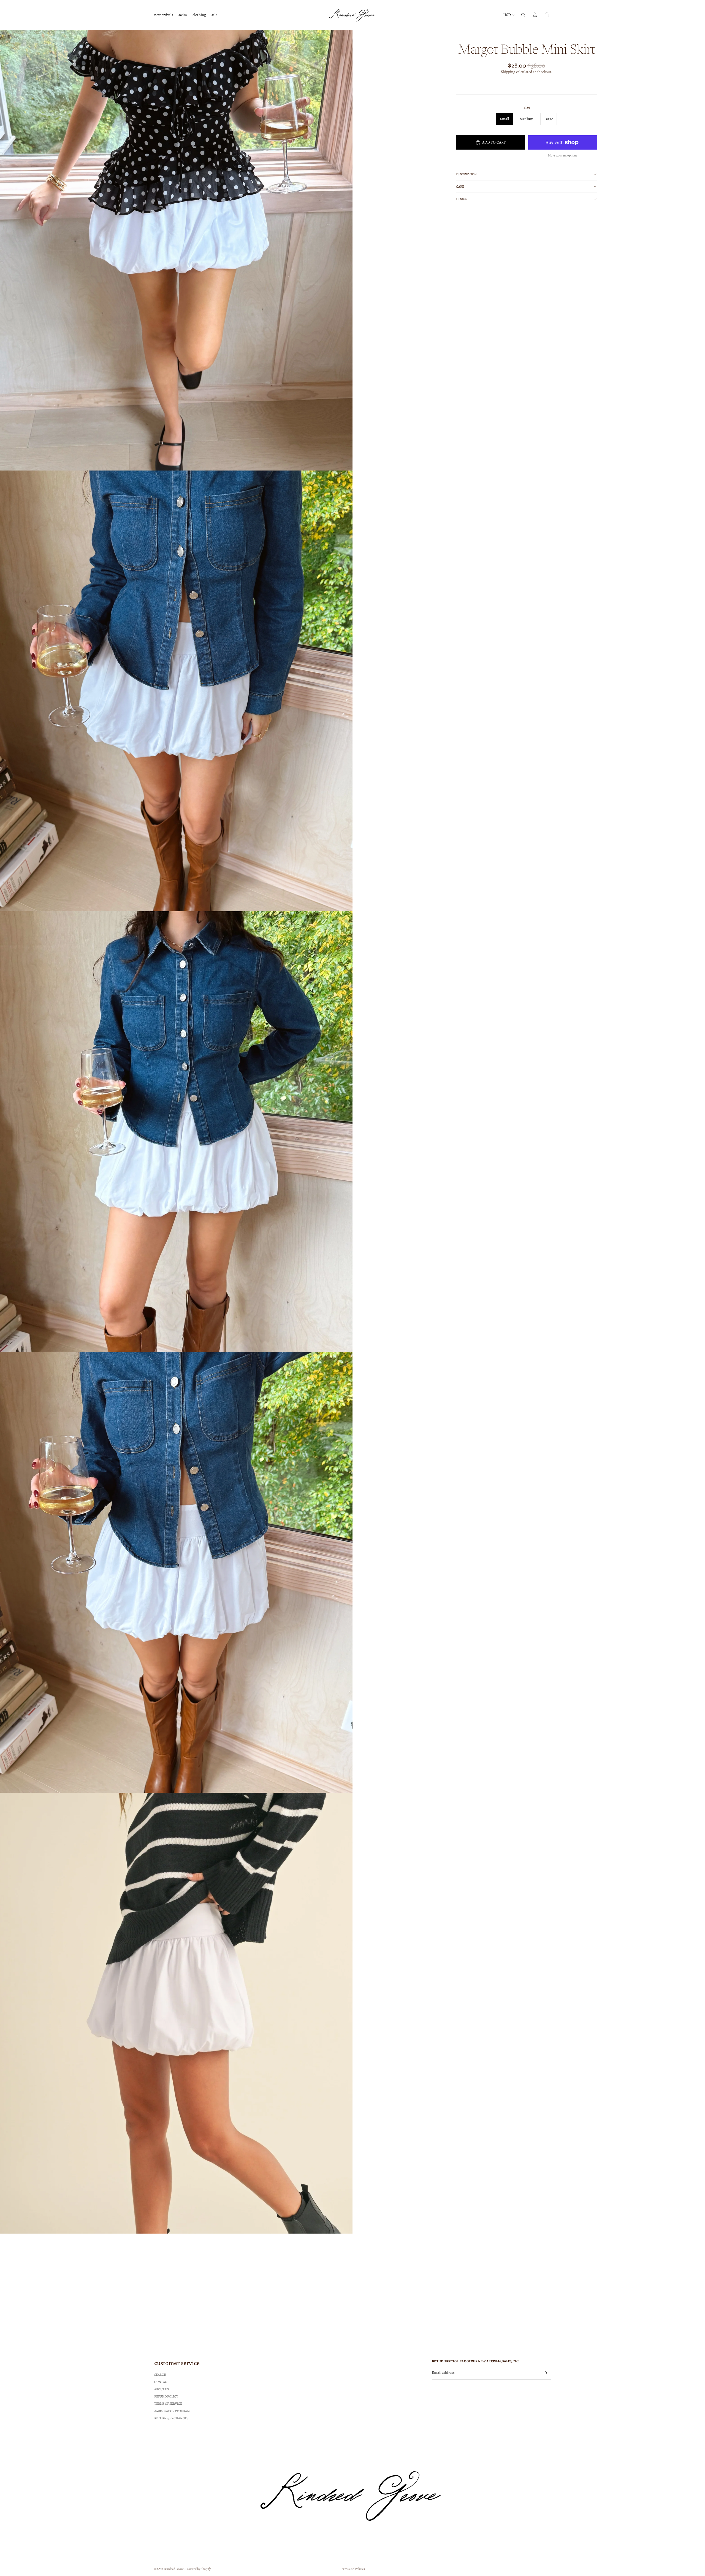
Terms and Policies (352, 2569)
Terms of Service (168, 2404)
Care (460, 186)
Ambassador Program (172, 2411)
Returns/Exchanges (171, 2418)
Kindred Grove (174, 2569)
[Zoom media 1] (176, 250)
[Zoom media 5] (176, 2013)
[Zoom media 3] (176, 1132)
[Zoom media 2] (176, 691)
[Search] (523, 15)
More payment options (563, 155)
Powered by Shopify (198, 2569)
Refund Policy (166, 2396)
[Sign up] (545, 2373)
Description (466, 174)
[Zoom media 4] (176, 1572)
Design (462, 199)
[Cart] (547, 15)
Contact (162, 2382)
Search (160, 2375)
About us (162, 2389)
